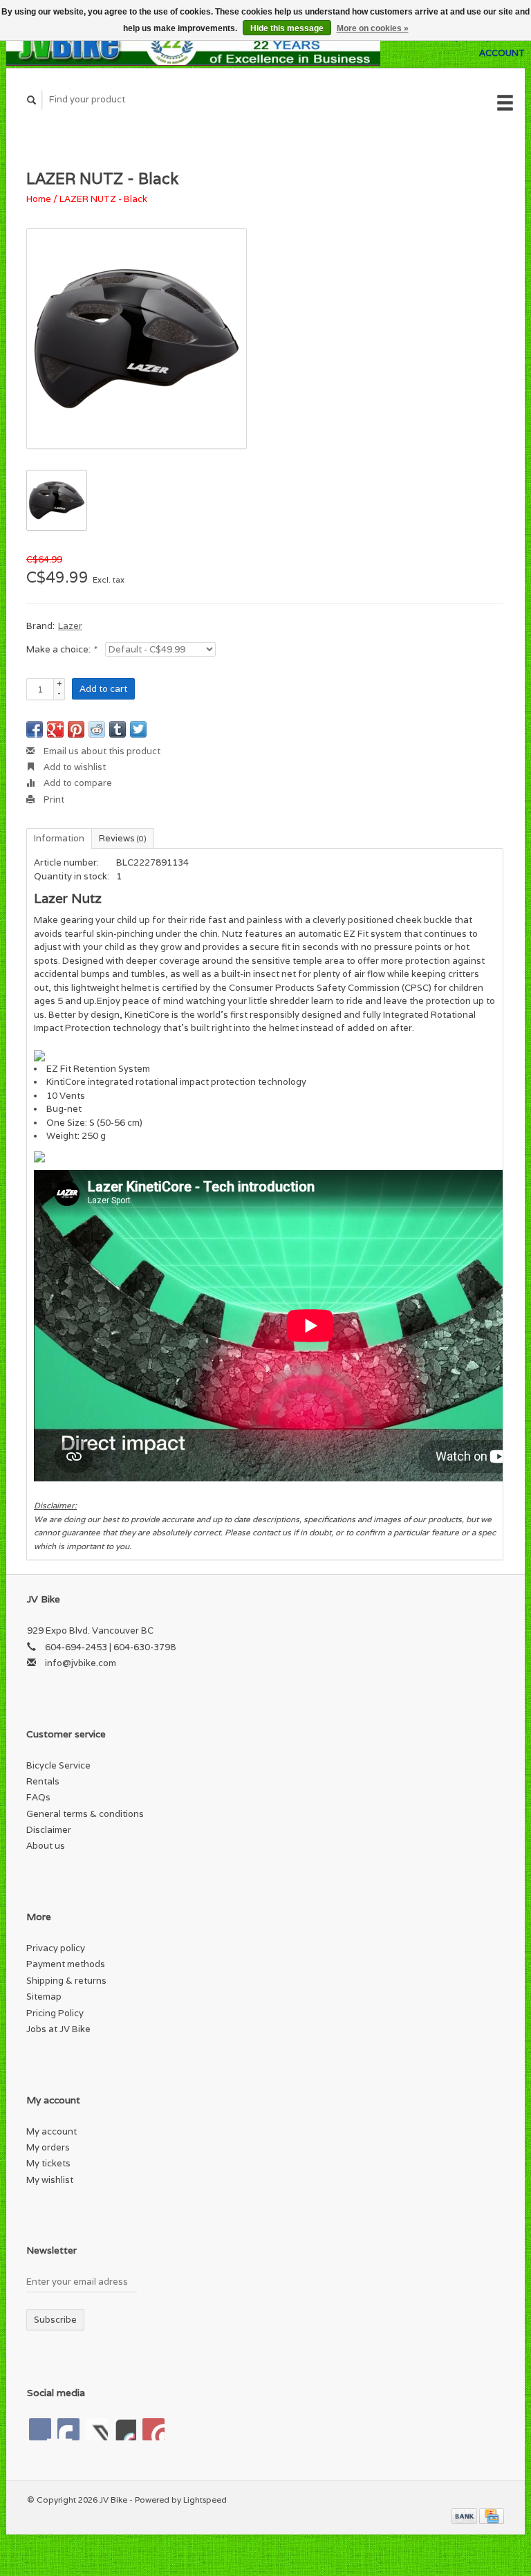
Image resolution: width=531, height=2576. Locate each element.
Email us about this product (101, 751)
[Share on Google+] (55, 729)
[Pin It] (76, 729)
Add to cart (103, 689)
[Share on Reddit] (97, 729)
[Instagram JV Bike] (153, 2429)
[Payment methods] (465, 2515)
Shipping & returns (66, 1981)
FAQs (38, 1797)
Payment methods (66, 1964)
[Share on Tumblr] (118, 729)
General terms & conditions (85, 1814)
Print (53, 800)
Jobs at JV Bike (58, 2029)
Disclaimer (49, 1830)
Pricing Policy (55, 2013)
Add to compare (77, 783)
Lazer (70, 626)
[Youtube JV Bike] (125, 2429)
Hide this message (287, 28)
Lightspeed (205, 2500)
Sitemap (44, 1997)
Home (39, 199)
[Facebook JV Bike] (40, 2429)
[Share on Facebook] (35, 729)
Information (59, 838)
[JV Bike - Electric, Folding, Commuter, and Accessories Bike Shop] (193, 45)
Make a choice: (61, 649)
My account (52, 2131)
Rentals (43, 1781)
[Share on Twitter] (138, 729)
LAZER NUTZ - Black (103, 199)
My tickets (48, 2163)
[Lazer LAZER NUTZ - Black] (137, 339)
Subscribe (55, 2320)
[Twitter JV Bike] (68, 2429)
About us (46, 1846)
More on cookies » (373, 28)
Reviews (123, 838)
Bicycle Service (58, 1765)
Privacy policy (56, 1948)
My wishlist (50, 2180)
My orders (48, 2147)
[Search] (32, 100)
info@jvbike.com (81, 1663)
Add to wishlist (74, 767)
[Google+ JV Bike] (97, 2429)
